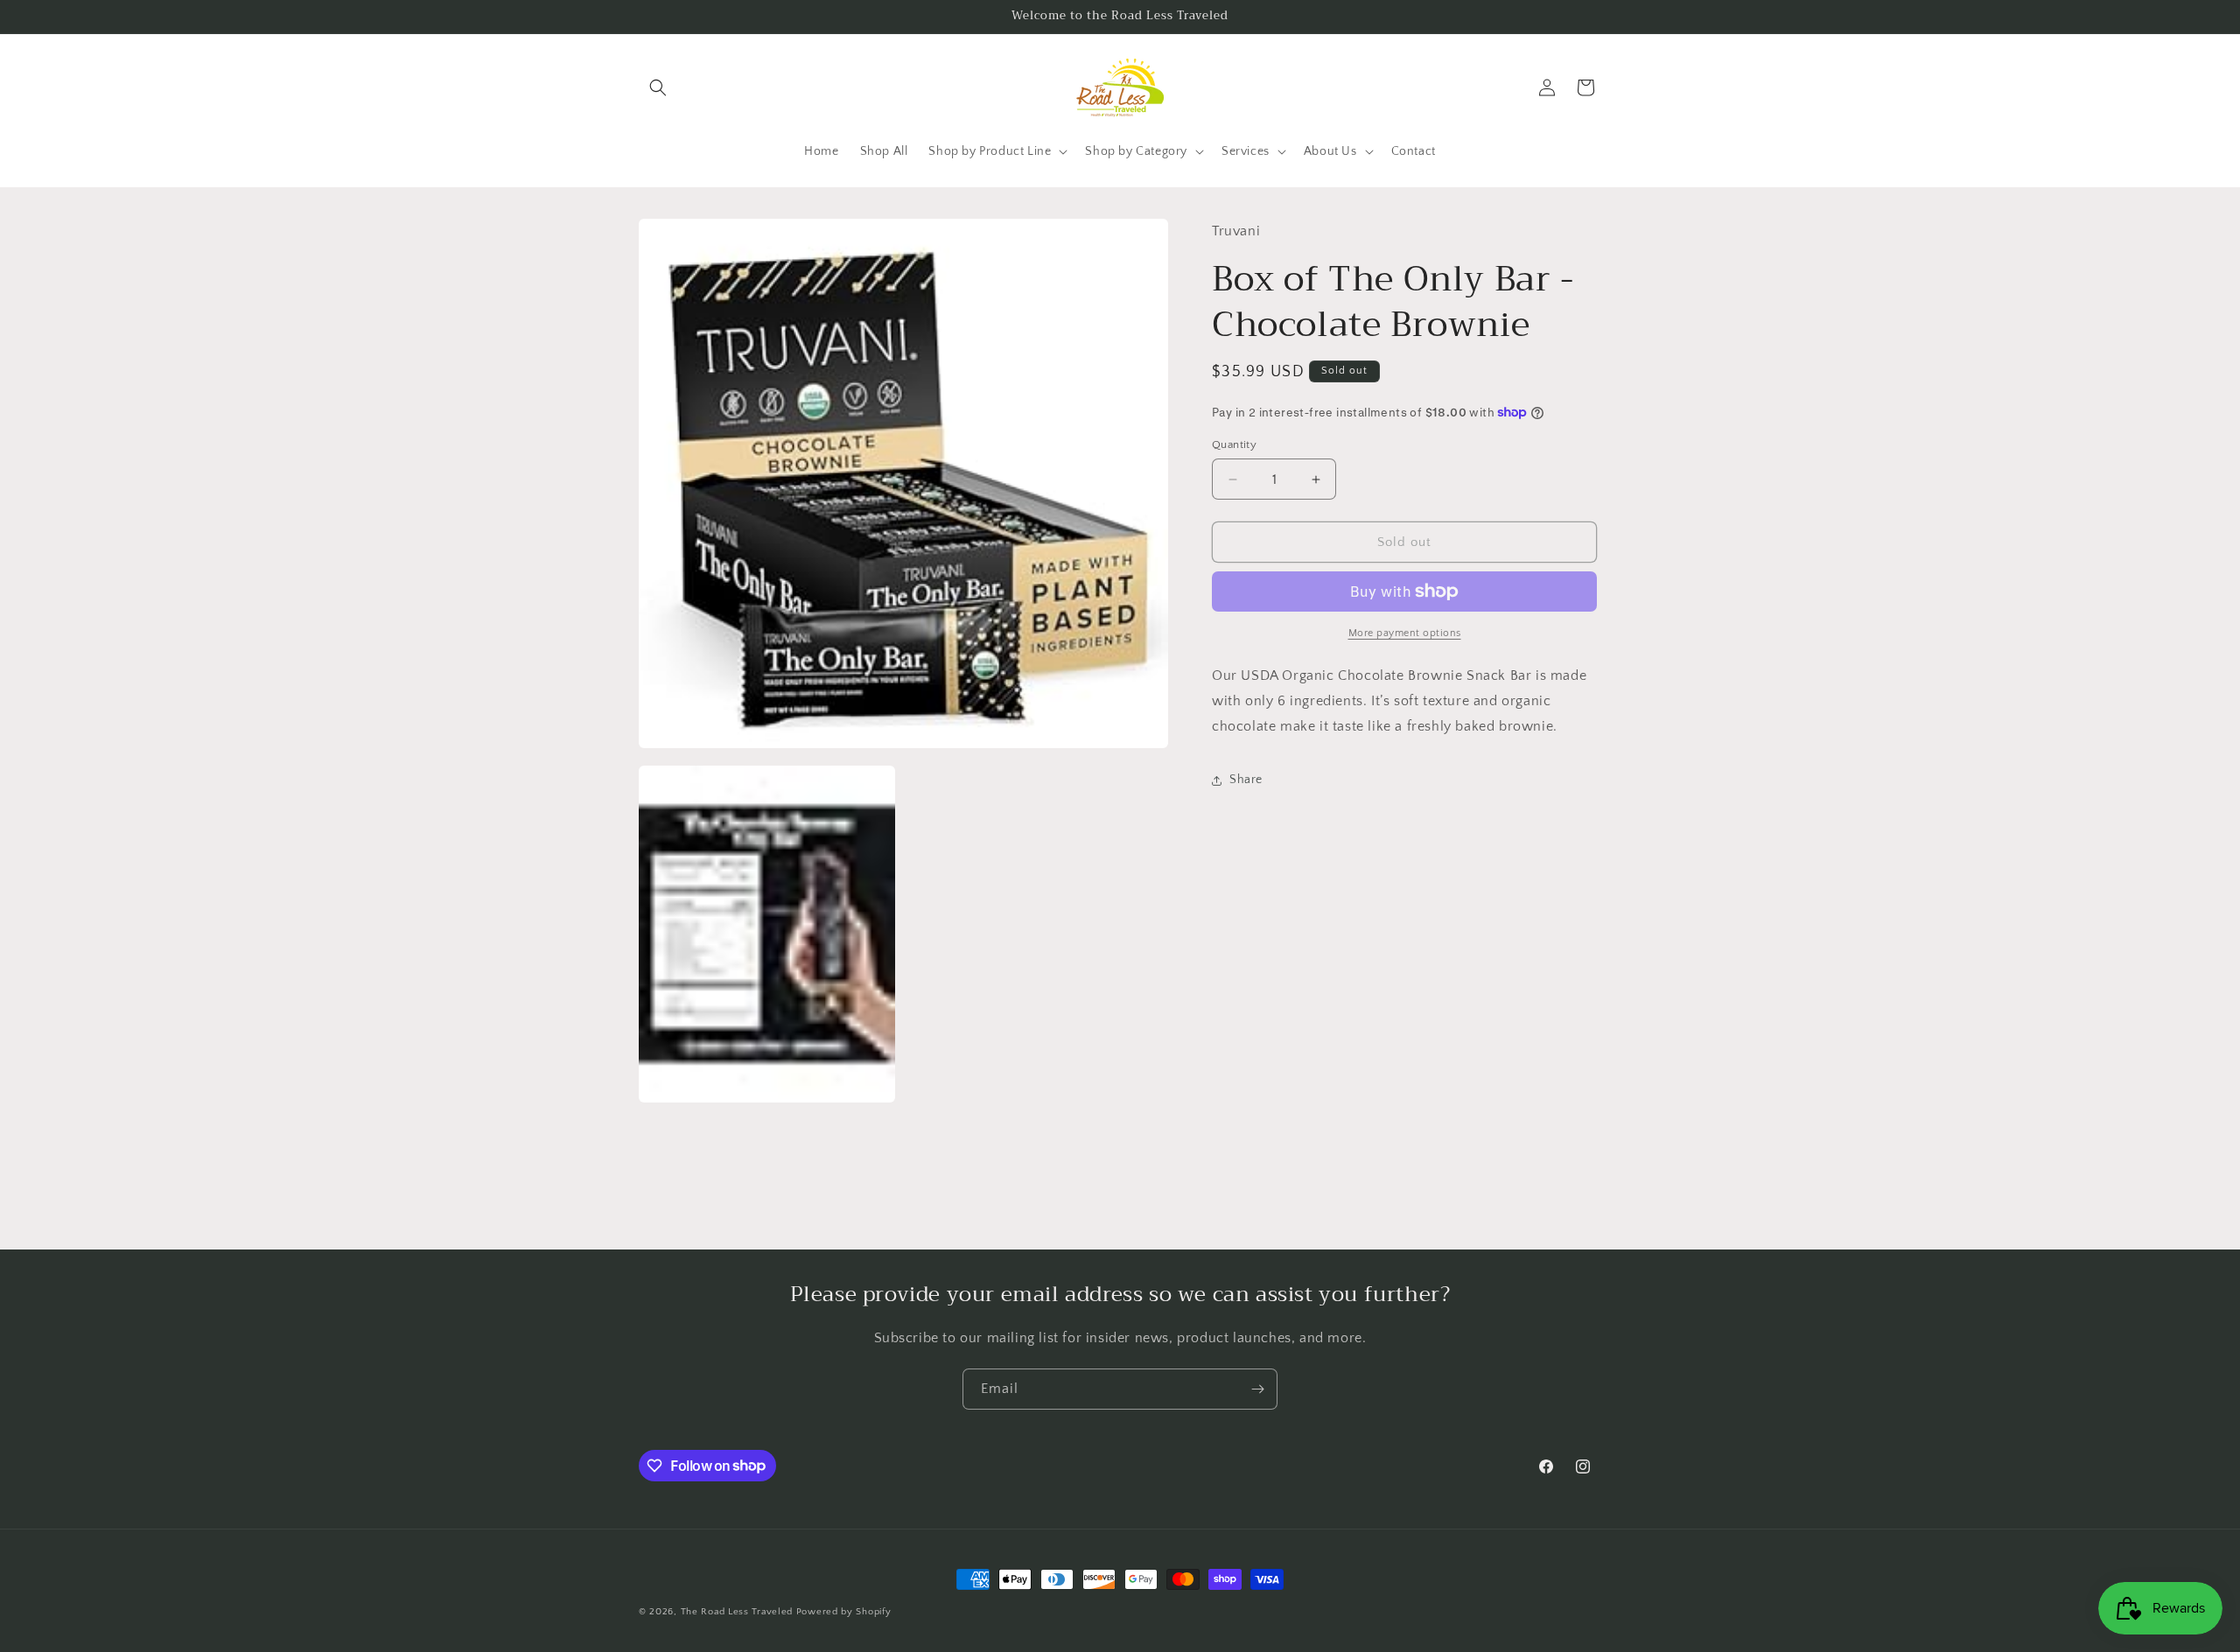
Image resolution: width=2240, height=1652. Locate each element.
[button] (658, 87)
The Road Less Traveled (737, 1612)
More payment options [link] (1405, 633)
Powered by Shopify (844, 1612)
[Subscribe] (1257, 1389)
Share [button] (1246, 780)
